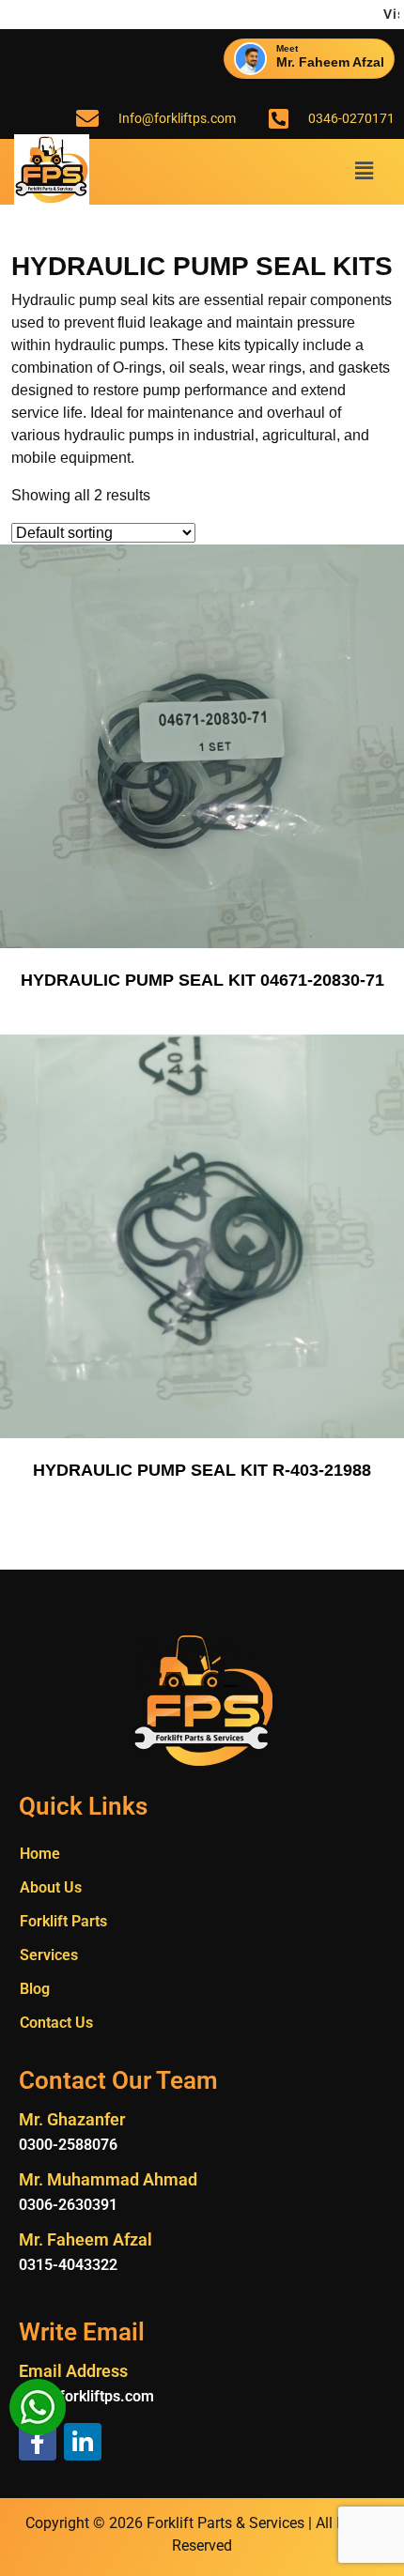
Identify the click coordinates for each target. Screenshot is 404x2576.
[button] (365, 172)
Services (49, 1955)
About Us (51, 1887)
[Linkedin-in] (83, 2442)
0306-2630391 (68, 2205)
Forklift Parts (63, 1921)
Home (40, 1854)
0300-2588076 (68, 2145)
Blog (35, 1989)
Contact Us (56, 2023)
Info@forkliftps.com (86, 2396)
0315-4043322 (68, 2265)
